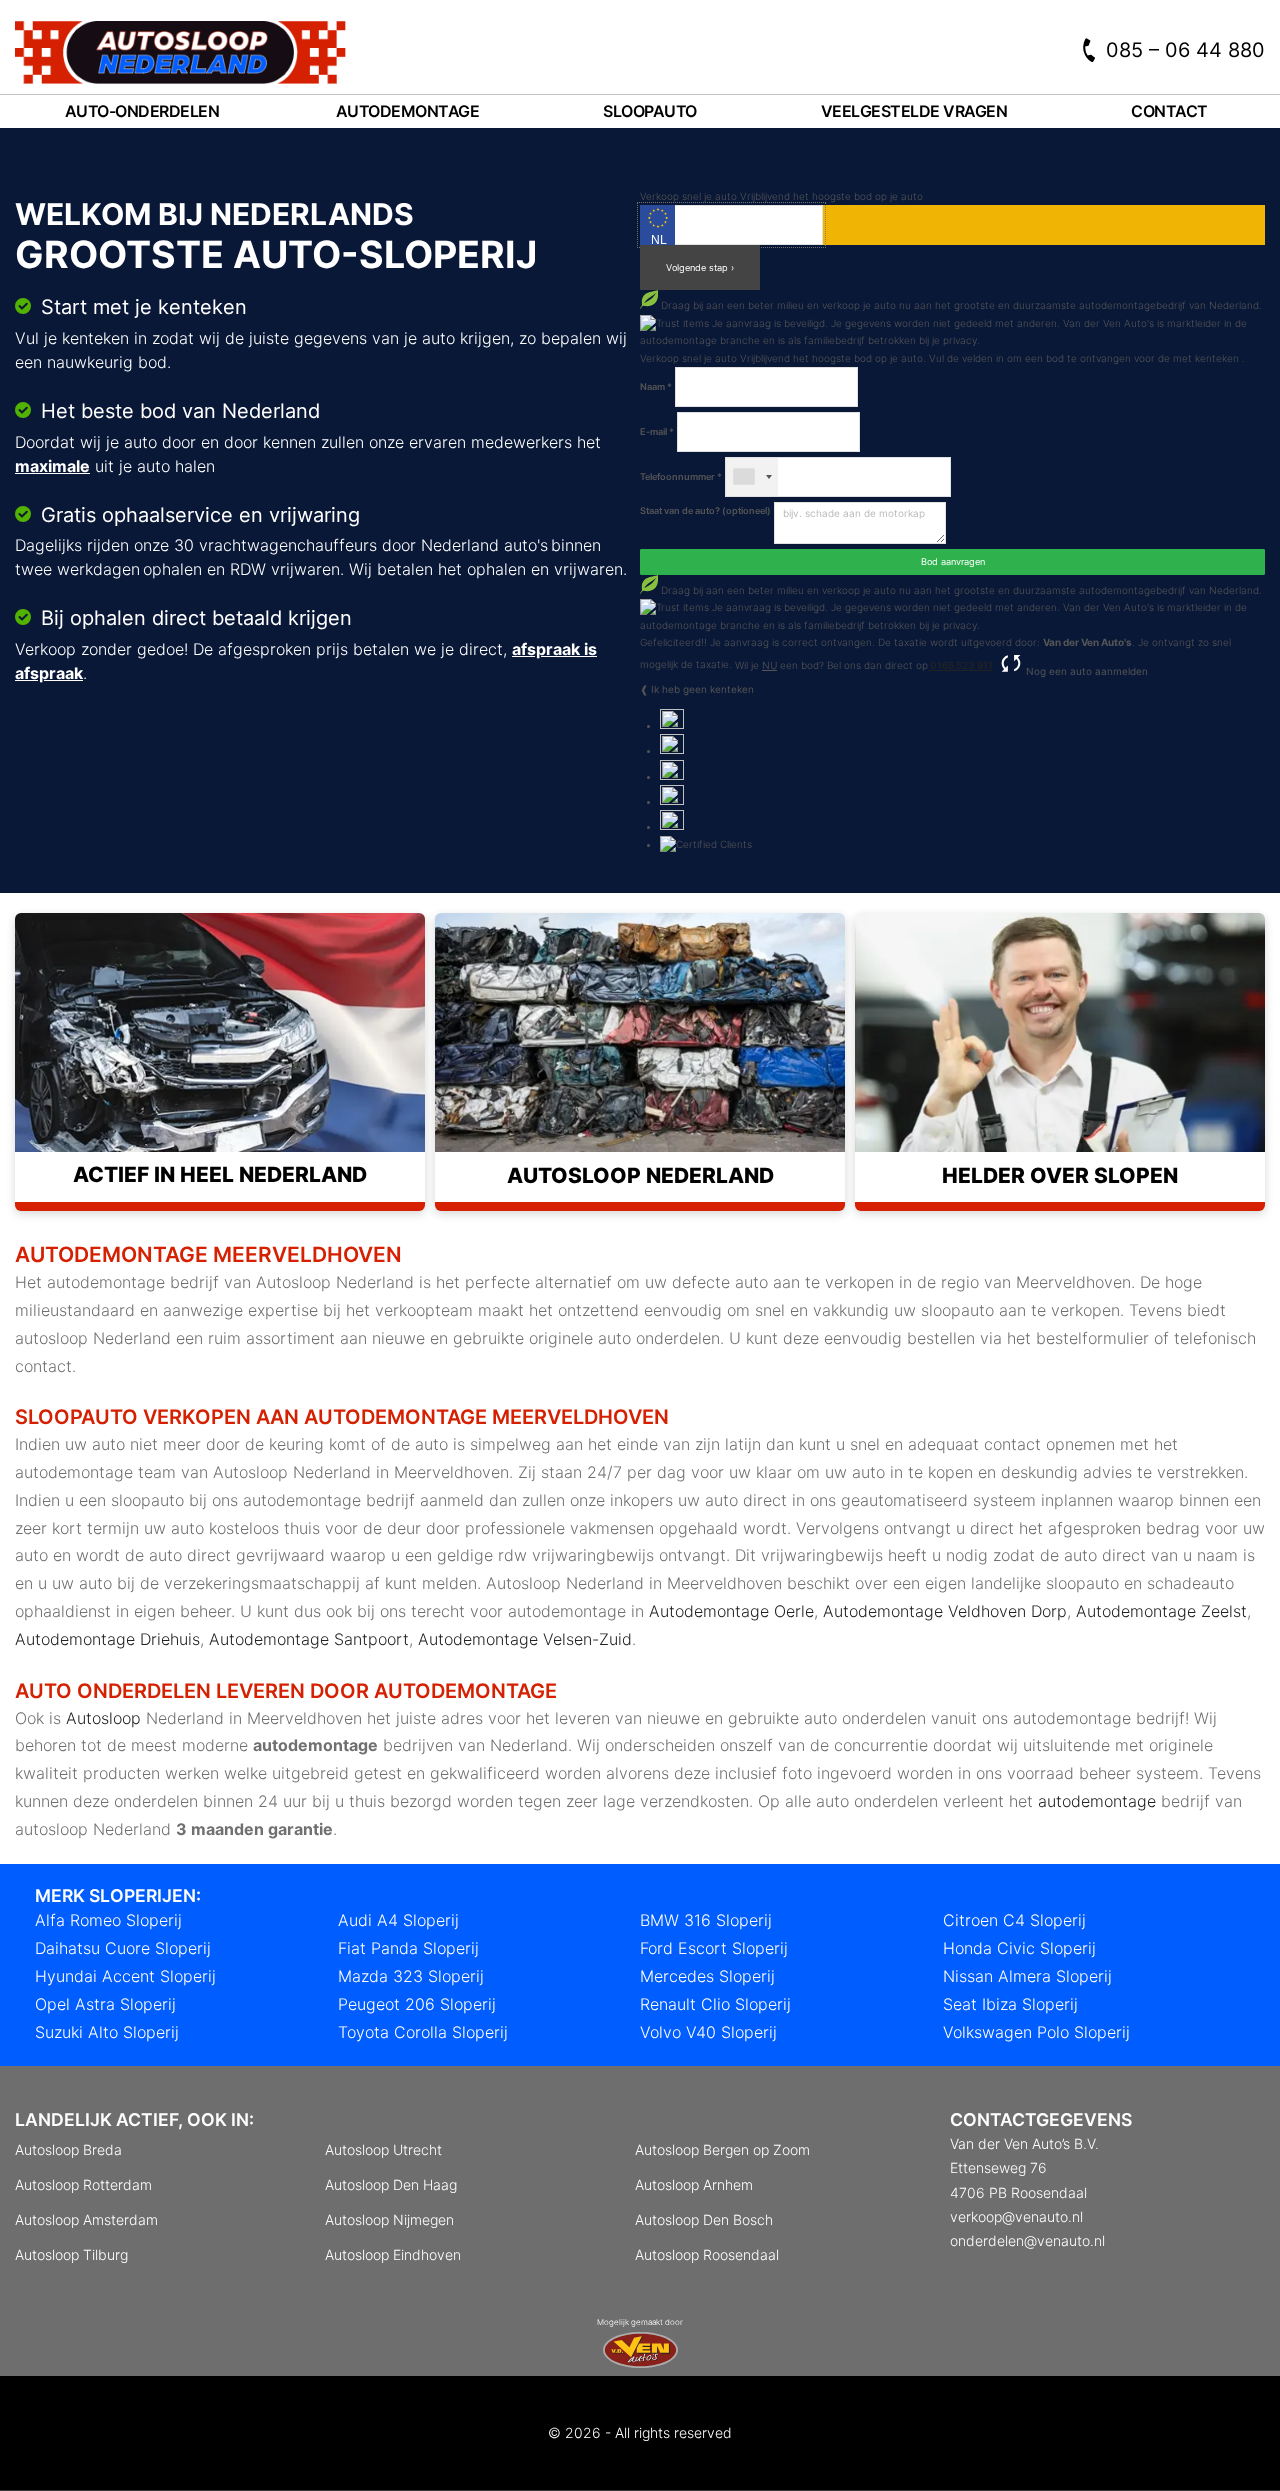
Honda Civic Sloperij (1019, 1948)
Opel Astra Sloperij (105, 2004)
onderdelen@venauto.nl (1027, 2240)
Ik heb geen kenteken (702, 689)
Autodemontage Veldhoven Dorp (945, 1611)
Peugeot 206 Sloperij (417, 2004)
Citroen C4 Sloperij (1014, 1920)
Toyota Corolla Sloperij (423, 2032)
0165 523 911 (960, 665)
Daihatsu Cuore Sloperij (123, 1948)
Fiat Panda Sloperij (408, 1948)
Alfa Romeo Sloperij (108, 1920)
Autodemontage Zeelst (1161, 1611)
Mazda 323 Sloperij (411, 1976)
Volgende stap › (700, 267)
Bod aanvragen (953, 561)
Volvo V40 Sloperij (708, 2032)
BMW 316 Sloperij (706, 1920)
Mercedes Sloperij (707, 1976)
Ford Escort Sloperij (714, 1948)
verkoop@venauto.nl (1016, 2216)
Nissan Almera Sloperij (1027, 1976)
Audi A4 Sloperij (398, 1920)
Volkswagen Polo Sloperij (1036, 2032)
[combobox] (752, 477)
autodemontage (1097, 1801)
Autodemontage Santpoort (309, 1639)
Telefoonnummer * (681, 476)
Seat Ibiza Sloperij (1010, 2004)
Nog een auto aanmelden (1085, 671)
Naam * (656, 386)
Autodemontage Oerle (731, 1611)
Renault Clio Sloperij (715, 2004)
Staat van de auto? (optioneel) (705, 510)
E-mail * (657, 431)
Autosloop (103, 1718)
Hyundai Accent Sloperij (125, 1976)
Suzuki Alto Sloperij (107, 2032)
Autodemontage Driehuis (107, 1639)
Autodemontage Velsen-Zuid (525, 1639)
